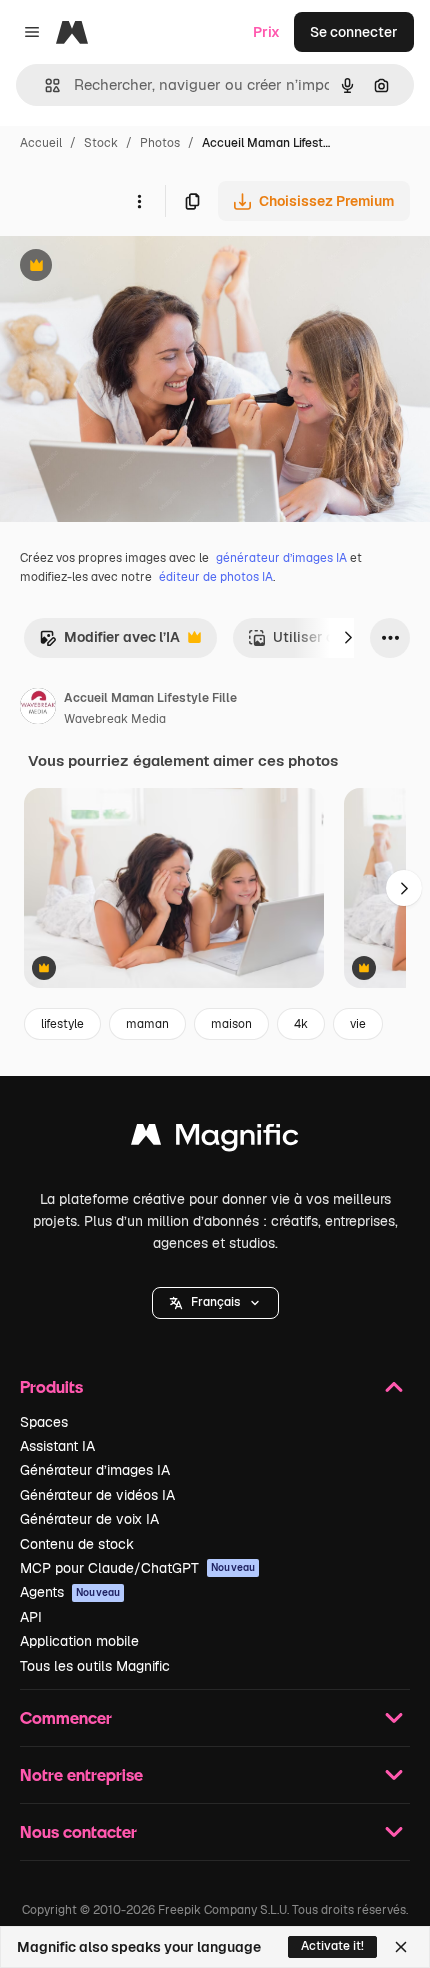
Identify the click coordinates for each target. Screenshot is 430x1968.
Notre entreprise (81, 1774)
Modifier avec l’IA (109, 642)
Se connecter (354, 32)
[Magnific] (215, 1139)
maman (147, 1024)
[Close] (401, 1947)
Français (215, 1302)
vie (358, 1024)
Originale (132, 267)
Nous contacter (78, 1831)
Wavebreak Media (115, 719)
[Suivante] (348, 638)
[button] (215, 1303)
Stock (101, 143)
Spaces (44, 1422)
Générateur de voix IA (89, 1519)
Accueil (41, 143)
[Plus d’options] (139, 201)
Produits (51, 1386)
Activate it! (332, 1946)
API (31, 1617)
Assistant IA (57, 1446)
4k (301, 1024)
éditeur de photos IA (216, 577)
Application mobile (79, 1641)
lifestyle (62, 1024)
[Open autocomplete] (44, 85)
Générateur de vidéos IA (97, 1495)
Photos (160, 143)
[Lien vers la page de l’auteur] (38, 709)
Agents (70, 1592)
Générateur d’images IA (95, 1470)
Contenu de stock (77, 1544)
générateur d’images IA (281, 558)
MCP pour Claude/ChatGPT (137, 1568)
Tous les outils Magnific (95, 1666)
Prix (266, 32)
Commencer (66, 1717)
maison (231, 1024)
